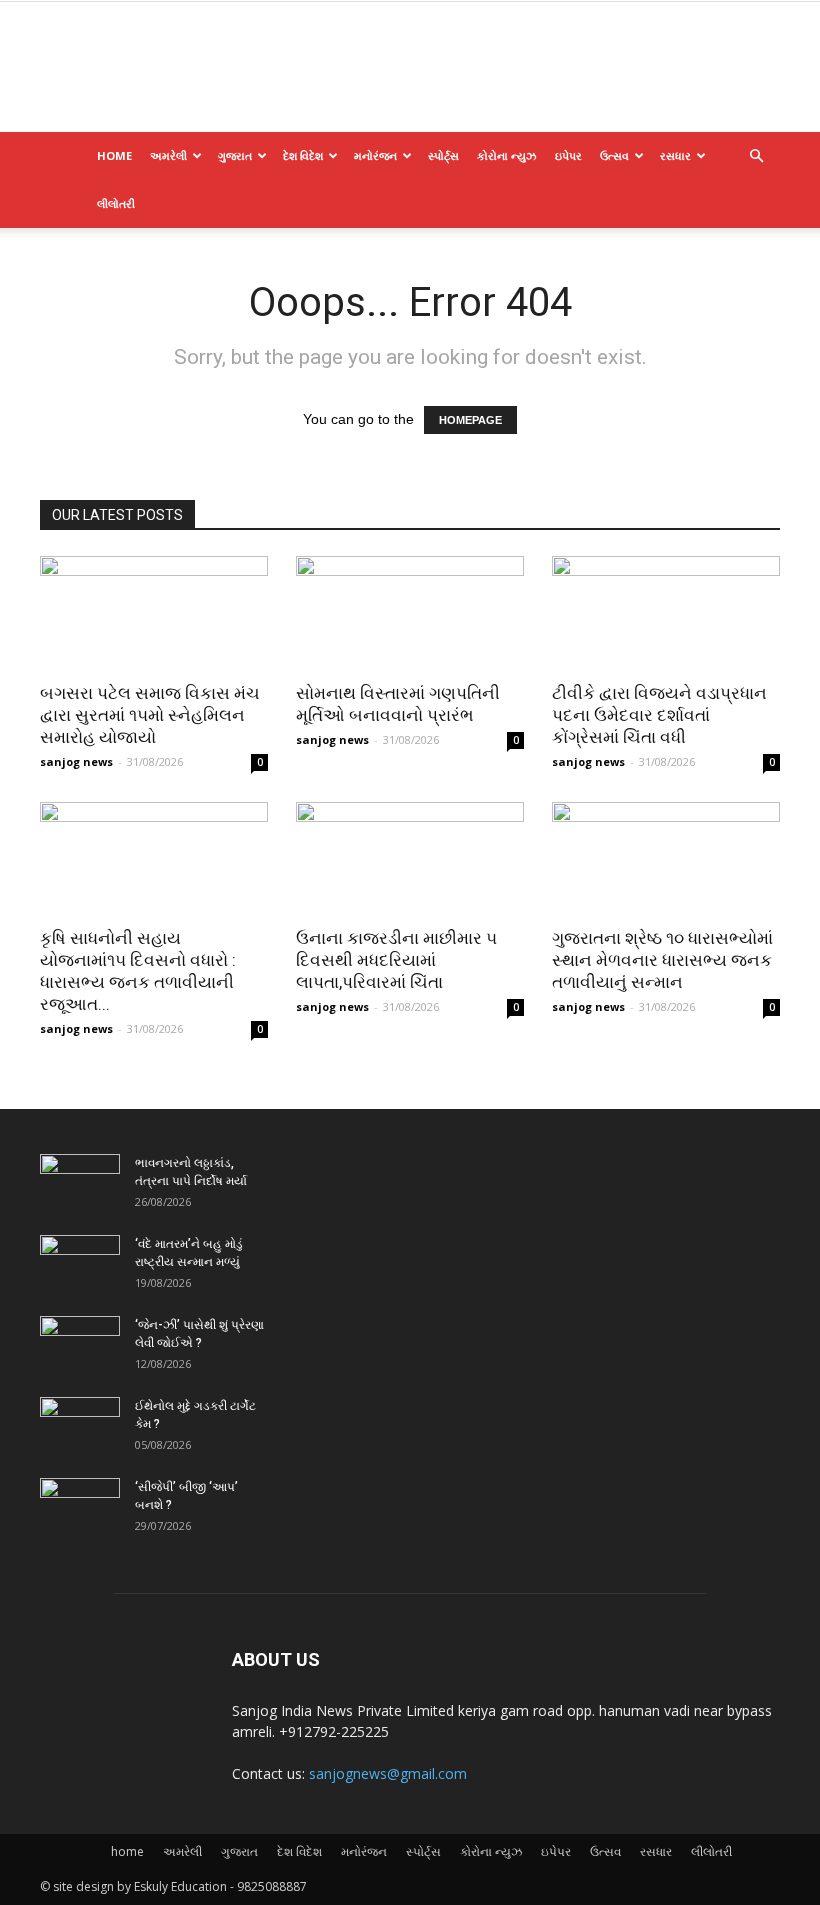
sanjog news (76, 761)
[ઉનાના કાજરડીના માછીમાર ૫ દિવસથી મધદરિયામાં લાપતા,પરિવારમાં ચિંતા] (410, 858)
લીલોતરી (116, 203)
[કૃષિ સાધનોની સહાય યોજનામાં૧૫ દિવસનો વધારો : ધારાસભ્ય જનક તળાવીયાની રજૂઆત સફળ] (154, 858)
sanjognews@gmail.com (388, 1773)
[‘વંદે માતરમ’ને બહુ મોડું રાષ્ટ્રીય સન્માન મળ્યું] (80, 1263)
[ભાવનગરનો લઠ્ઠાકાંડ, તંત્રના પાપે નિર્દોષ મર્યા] (80, 1182)
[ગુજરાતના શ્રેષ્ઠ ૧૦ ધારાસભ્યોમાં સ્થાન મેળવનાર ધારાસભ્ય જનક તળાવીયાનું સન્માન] (666, 858)
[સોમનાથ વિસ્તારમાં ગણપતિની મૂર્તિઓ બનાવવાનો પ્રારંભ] (410, 612)
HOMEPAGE (470, 420)
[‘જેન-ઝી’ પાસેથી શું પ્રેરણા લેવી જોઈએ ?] (80, 1344)
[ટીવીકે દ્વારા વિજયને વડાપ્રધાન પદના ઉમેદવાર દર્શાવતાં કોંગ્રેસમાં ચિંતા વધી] (666, 612)
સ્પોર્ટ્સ (443, 155)
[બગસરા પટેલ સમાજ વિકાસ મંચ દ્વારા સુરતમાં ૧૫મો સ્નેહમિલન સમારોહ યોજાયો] (154, 612)
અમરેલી (168, 155)
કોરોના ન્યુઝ (507, 155)
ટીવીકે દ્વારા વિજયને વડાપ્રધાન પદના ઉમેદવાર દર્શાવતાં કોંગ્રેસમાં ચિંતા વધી (659, 715)
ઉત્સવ (614, 155)
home (114, 155)
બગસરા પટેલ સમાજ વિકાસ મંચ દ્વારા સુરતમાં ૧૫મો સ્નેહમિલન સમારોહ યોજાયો (150, 715)
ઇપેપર (568, 155)
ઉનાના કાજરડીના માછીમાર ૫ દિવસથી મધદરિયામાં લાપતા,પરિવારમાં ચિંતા (396, 960)
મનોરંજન (375, 155)
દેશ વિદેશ (303, 155)
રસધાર (675, 155)
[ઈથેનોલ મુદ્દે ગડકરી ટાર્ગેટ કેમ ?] (80, 1425)
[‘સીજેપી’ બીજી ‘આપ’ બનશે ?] (80, 1506)
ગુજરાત (235, 155)
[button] (756, 156)
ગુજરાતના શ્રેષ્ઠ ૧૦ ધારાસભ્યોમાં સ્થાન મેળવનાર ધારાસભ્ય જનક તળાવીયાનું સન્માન (662, 960)
